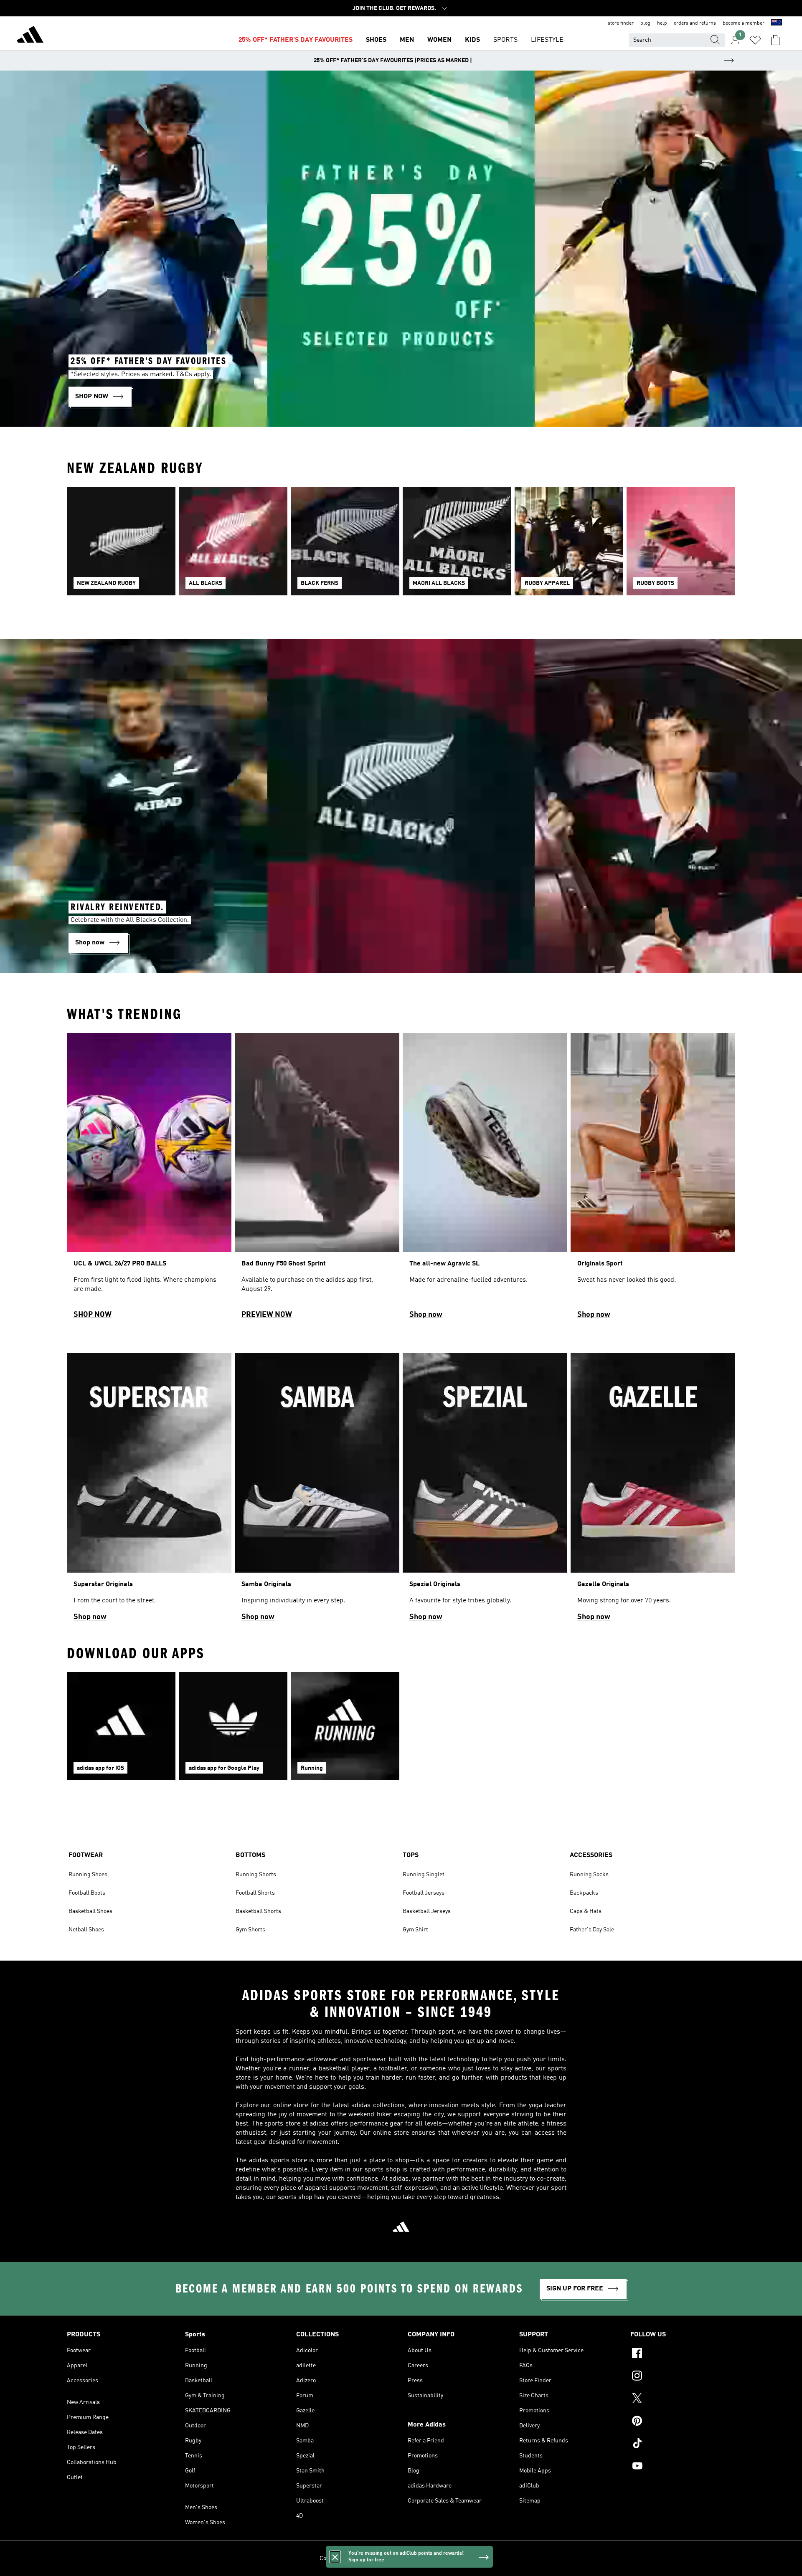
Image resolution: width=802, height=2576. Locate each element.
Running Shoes (88, 1875)
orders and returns (695, 23)
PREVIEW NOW (267, 1315)
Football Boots (87, 1893)
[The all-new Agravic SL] (485, 1180)
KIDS (472, 40)
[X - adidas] (683, 2399)
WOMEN (439, 40)
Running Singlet (424, 1875)
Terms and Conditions (431, 2558)
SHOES (376, 40)
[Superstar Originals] (149, 1491)
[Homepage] (30, 36)
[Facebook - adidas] (683, 2354)
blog (645, 23)
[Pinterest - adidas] (683, 2422)
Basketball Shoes (90, 1911)
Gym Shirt (415, 1930)
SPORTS (505, 40)
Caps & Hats (586, 1911)
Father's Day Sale (592, 1930)
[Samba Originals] (317, 1491)
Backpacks (584, 1893)
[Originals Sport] (653, 1180)
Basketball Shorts (258, 1911)
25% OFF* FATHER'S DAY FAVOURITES (296, 40)
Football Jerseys (424, 1893)
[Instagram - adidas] (683, 2377)
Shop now (426, 1315)
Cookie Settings (340, 2558)
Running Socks (589, 1875)
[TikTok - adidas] (683, 2444)
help (662, 23)
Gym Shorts (250, 1930)
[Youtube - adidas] (683, 2467)
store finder (621, 23)
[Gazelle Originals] (653, 1491)
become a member (744, 23)
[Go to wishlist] (755, 40)
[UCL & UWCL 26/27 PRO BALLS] (149, 1180)
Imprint (473, 2558)
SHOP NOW (93, 1315)
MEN (407, 40)
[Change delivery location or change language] (777, 23)
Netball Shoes (86, 1930)
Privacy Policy (382, 2558)
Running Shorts (256, 1875)
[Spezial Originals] (485, 1491)
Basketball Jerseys (427, 1911)
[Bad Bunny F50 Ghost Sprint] (317, 1180)
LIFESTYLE (547, 40)
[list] (401, 546)
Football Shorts (255, 1893)
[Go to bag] (775, 40)
